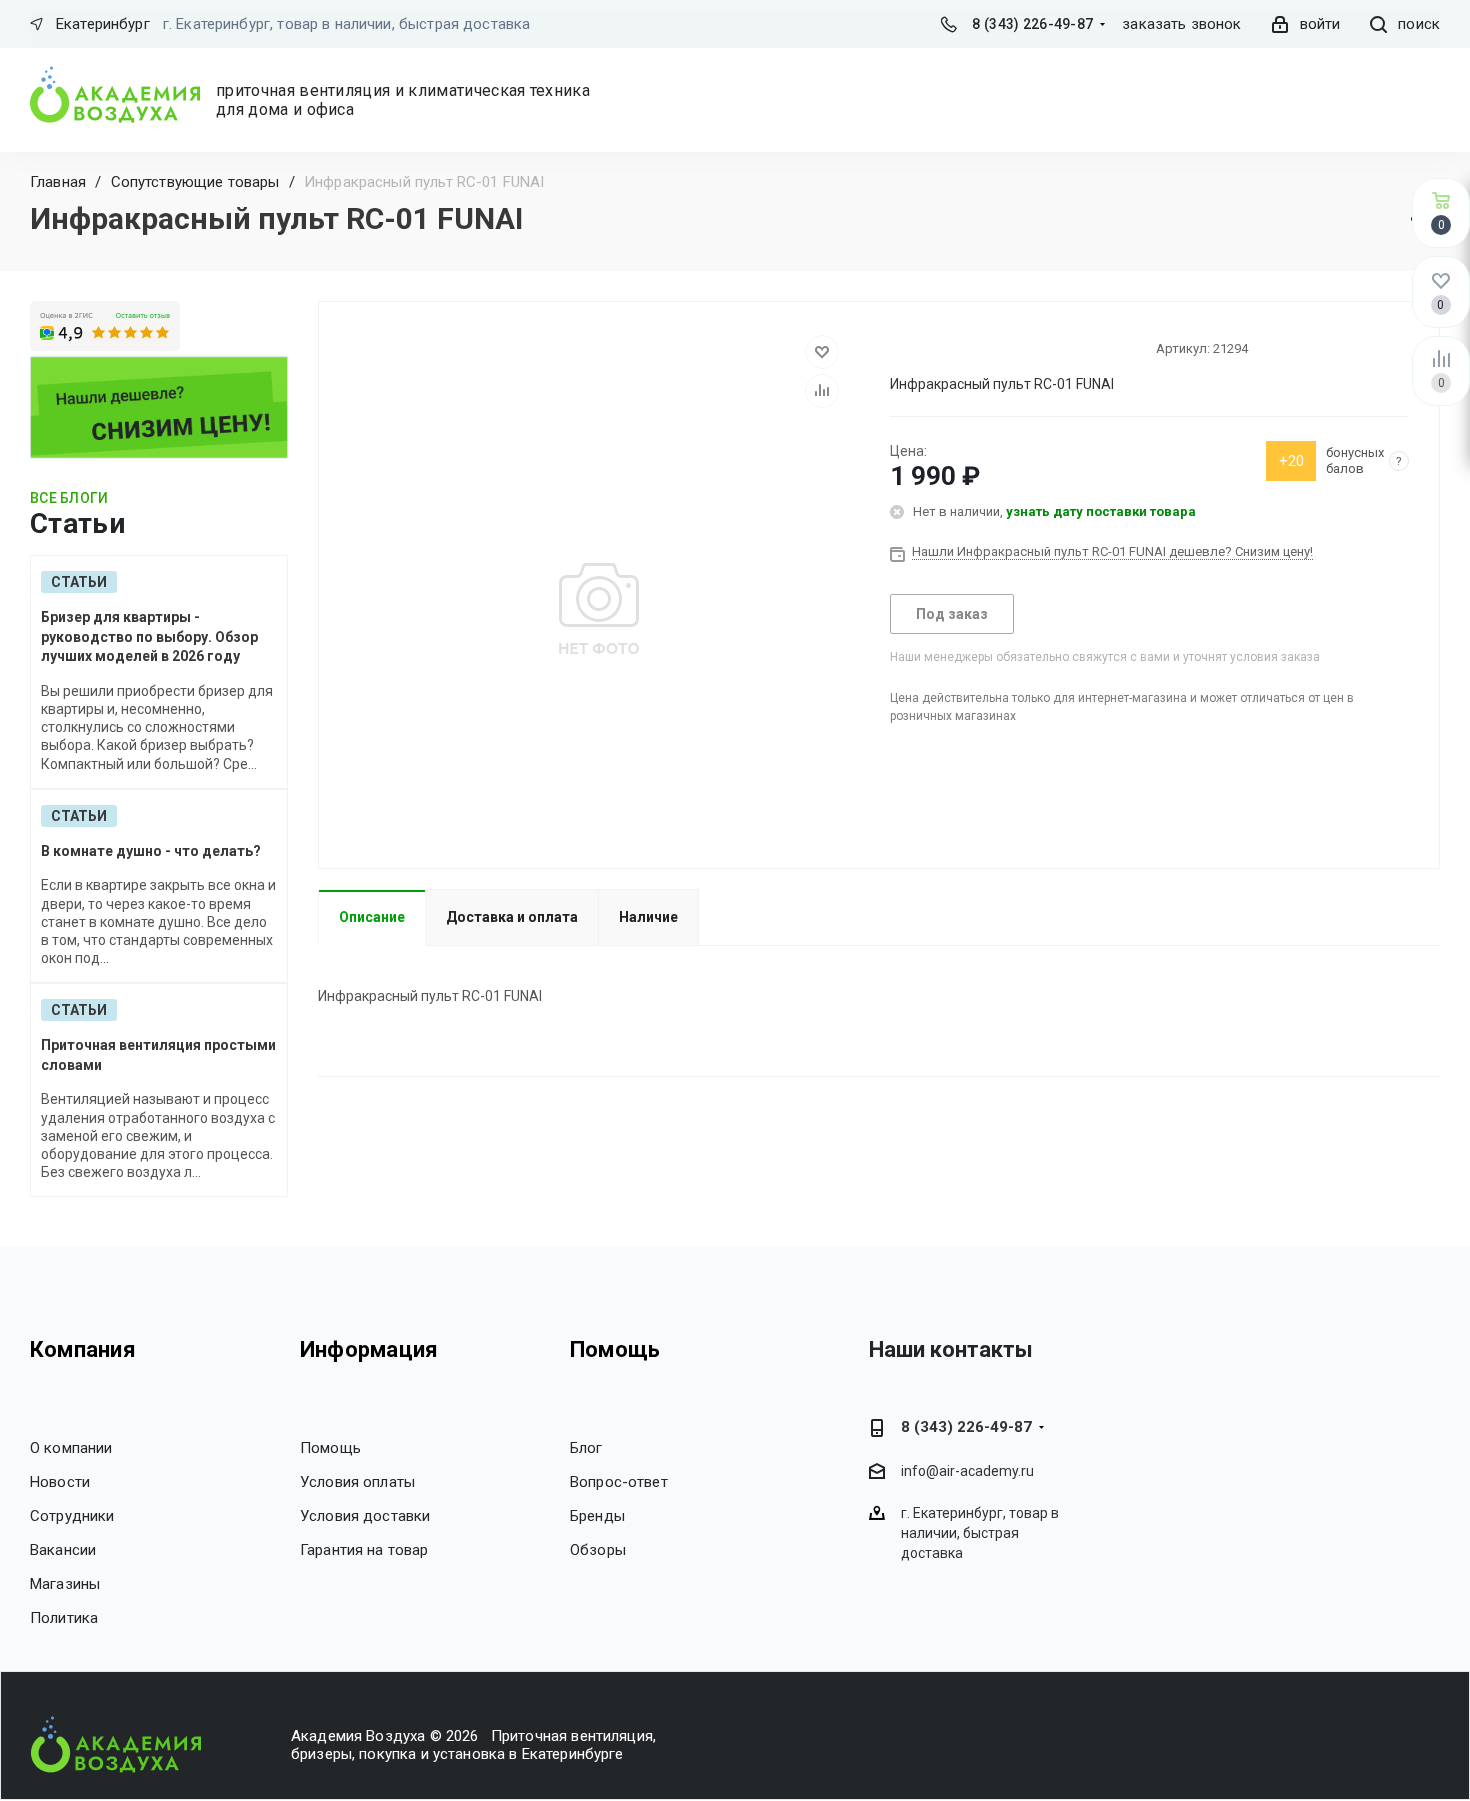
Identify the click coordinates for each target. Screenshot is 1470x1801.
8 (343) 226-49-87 (1032, 24)
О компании (71, 1448)
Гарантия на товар (364, 1550)
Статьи (79, 582)
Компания (83, 1349)
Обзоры (598, 1550)
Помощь (330, 1448)
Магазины (65, 1584)
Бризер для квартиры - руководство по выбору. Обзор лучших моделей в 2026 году (149, 636)
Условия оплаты (357, 1482)
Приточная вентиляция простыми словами (158, 1055)
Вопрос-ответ (619, 1482)
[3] (935, 348)
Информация (369, 1349)
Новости (60, 1482)
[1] (899, 348)
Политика (64, 1618)
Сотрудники (72, 1516)
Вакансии (63, 1550)
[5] (971, 348)
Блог (586, 1448)
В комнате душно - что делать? (151, 851)
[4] (953, 348)
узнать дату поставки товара (1101, 511)
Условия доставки (365, 1516)
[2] (917, 348)
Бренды (597, 1516)
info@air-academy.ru (967, 1471)
